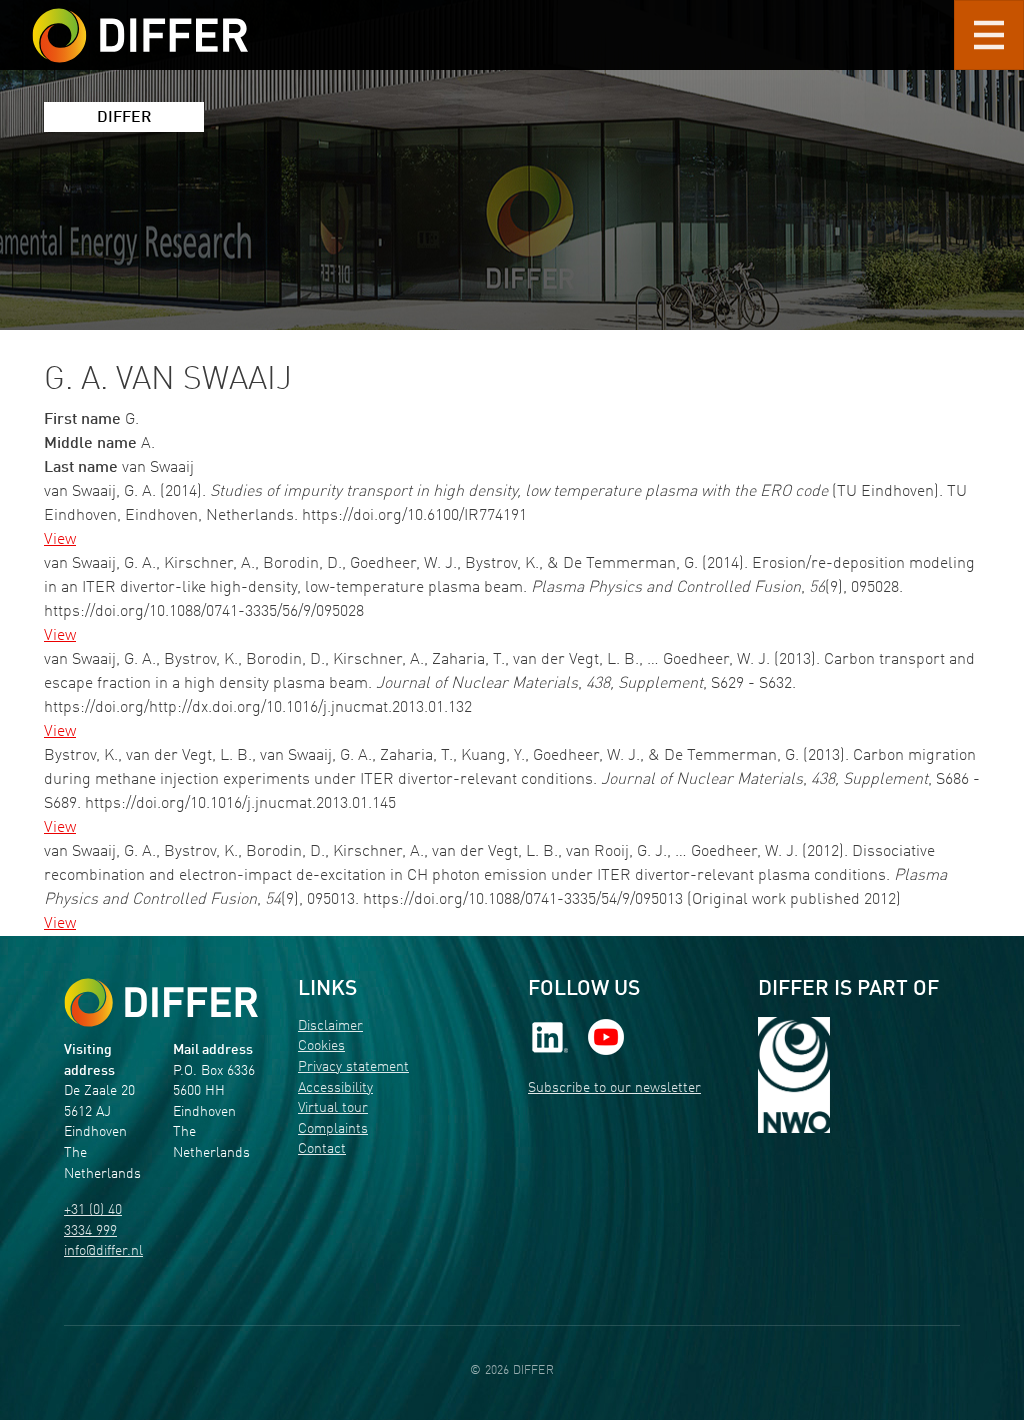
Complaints (333, 1129)
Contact (322, 1149)
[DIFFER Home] (140, 23)
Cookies (321, 1046)
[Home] (161, 1002)
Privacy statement (353, 1067)
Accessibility (335, 1088)
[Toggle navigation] (989, 35)
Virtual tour (333, 1108)
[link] (550, 1036)
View (60, 540)
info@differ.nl (103, 1251)
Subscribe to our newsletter (614, 1088)
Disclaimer (330, 1026)
